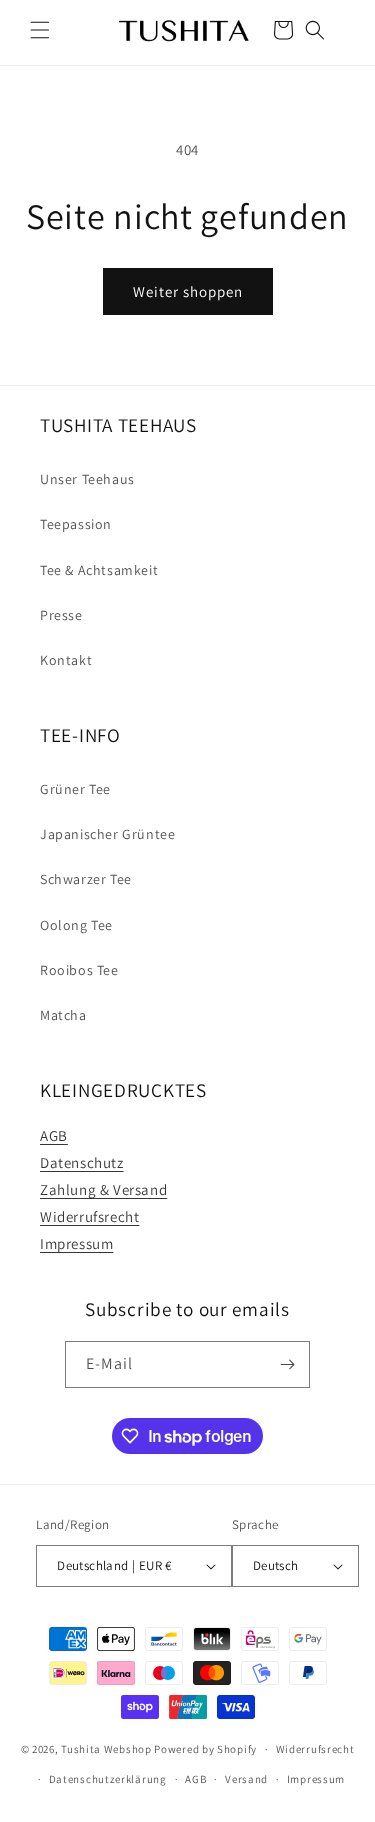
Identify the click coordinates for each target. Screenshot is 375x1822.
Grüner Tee (75, 789)
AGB (54, 1135)
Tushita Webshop (106, 1749)
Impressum (76, 1243)
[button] (40, 30)
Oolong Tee (76, 925)
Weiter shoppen (188, 291)
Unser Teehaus (87, 479)
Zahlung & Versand (103, 1189)
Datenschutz (82, 1162)
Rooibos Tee (79, 970)
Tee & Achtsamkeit (99, 570)
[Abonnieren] (287, 1364)
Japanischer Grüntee (107, 834)
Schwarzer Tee (86, 879)
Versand (246, 1779)
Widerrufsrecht (89, 1216)
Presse (61, 615)
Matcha (63, 1015)
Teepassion (76, 524)
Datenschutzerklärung (108, 1779)
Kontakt (66, 660)
